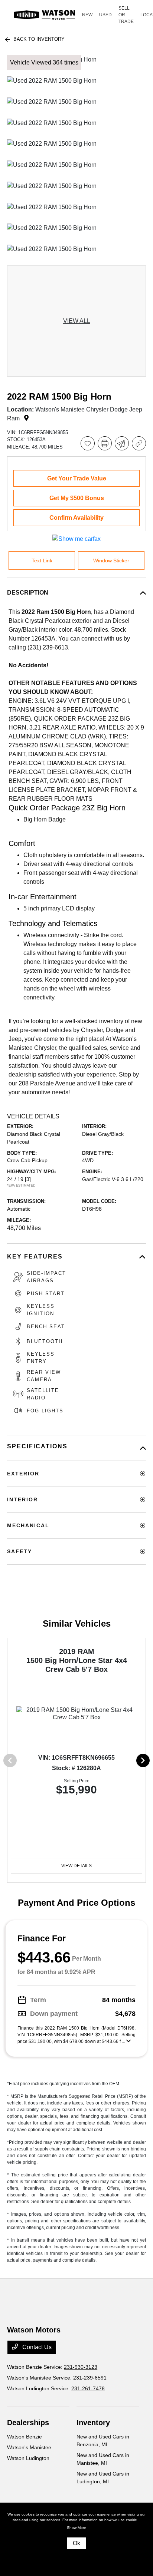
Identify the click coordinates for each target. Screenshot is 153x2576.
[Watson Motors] (45, 15)
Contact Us (36, 2347)
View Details (76, 1866)
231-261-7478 (88, 2388)
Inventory (93, 2423)
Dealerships (28, 2423)
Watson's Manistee (29, 2447)
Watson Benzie (25, 2437)
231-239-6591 (90, 2378)
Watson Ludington (28, 2458)
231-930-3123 (81, 2367)
